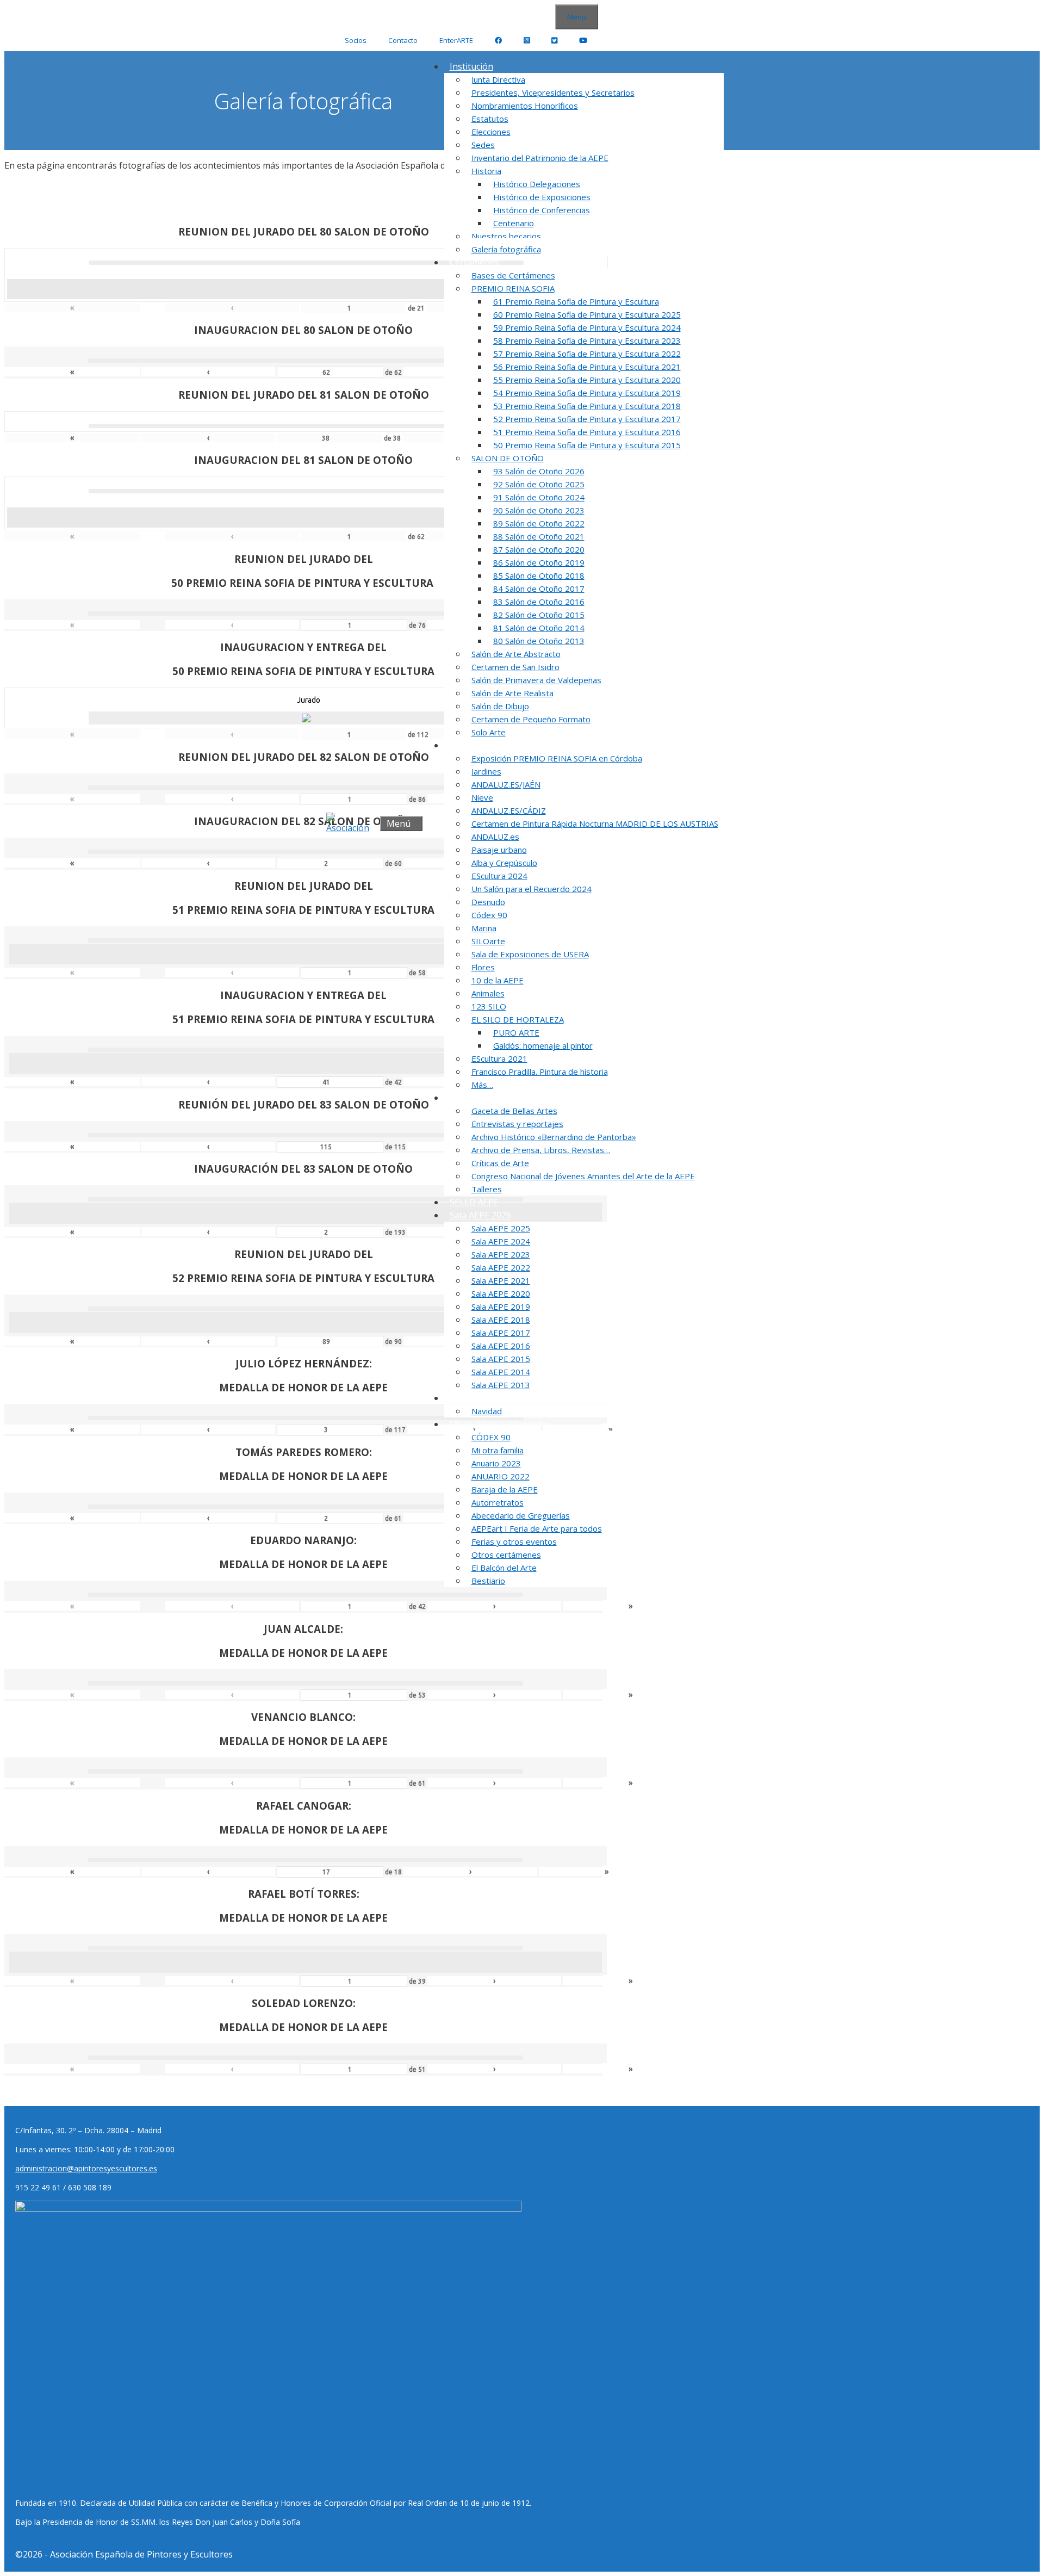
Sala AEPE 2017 (501, 1333)
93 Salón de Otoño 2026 (539, 471)
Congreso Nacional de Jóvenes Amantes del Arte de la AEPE (583, 1176)
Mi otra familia (498, 1450)
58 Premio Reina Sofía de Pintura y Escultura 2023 (587, 340)
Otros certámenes (506, 1555)
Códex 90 (489, 915)
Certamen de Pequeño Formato (531, 719)
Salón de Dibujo (500, 706)
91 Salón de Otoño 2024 (539, 497)
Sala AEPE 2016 (501, 1346)
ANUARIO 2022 (501, 1476)
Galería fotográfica (506, 249)
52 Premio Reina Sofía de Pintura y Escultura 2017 (587, 419)
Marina (484, 928)
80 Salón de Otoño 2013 (539, 641)
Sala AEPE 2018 (501, 1320)
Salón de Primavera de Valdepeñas (536, 680)
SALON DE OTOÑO (508, 458)
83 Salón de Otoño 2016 (539, 602)
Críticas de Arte (500, 1163)
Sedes (483, 145)
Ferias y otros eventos (514, 1541)
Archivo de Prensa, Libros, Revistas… (541, 1150)
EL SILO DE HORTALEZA (518, 1019)
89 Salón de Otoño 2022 (539, 523)
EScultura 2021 (499, 1058)
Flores (483, 967)
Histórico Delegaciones (537, 184)
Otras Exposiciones (489, 745)
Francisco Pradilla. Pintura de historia (540, 1072)
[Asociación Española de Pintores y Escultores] (350, 823)
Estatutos (490, 119)
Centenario (514, 223)
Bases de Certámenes (513, 275)
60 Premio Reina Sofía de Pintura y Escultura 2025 (587, 314)
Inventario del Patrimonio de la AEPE (540, 158)
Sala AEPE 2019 (501, 1306)
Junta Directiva (498, 79)
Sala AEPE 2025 (501, 1228)
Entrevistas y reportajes (517, 1124)
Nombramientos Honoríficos (525, 106)
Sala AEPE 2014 (501, 1372)
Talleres (487, 1189)
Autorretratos (498, 1502)
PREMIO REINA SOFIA (513, 288)
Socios (356, 40)
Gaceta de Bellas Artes (514, 1111)
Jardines (486, 771)
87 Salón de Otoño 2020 (539, 549)
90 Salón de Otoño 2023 (539, 510)
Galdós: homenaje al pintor (543, 1045)
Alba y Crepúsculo (504, 863)
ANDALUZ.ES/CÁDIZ (509, 810)
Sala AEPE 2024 (501, 1241)
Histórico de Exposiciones (542, 197)
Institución (471, 66)
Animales (488, 993)
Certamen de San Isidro (515, 667)
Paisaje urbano (499, 850)
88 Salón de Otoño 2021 (539, 536)
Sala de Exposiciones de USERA (530, 954)
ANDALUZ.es (495, 837)
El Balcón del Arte (504, 1568)
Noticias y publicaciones (498, 1098)
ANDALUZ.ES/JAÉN (506, 784)
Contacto (403, 40)
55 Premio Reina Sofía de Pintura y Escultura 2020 (587, 380)
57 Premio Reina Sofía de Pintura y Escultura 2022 (587, 354)
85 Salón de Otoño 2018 (539, 575)
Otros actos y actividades (500, 1424)
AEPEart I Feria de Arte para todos (537, 1528)
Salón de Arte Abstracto (516, 654)
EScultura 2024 (499, 876)
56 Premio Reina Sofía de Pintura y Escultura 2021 (587, 367)
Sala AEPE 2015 (501, 1359)
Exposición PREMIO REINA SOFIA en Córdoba (557, 758)
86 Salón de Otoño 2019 (539, 562)
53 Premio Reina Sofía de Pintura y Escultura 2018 (587, 406)
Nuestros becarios (506, 236)
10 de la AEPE (498, 980)
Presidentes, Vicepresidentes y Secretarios (553, 92)
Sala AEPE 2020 (501, 1293)
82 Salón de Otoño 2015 (539, 615)
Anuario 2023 (496, 1463)
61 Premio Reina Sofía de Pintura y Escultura (576, 301)
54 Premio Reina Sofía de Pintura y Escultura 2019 (587, 393)
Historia (486, 171)
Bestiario (488, 1581)
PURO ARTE (516, 1032)
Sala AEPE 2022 (501, 1267)
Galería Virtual (479, 1398)
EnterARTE (456, 40)
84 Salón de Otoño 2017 (539, 589)
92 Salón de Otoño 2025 (539, 484)
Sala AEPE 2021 (501, 1280)
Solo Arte (489, 732)
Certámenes (474, 262)
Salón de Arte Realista (512, 693)
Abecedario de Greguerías (521, 1515)
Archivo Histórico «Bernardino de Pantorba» (554, 1137)
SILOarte (488, 941)
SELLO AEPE (474, 1202)
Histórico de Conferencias (542, 210)
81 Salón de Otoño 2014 (539, 628)
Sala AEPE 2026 (480, 1215)
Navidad (487, 1411)
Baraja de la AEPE (505, 1489)
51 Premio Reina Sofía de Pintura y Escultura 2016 (587, 432)
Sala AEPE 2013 (501, 1385)
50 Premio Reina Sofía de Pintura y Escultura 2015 (587, 445)
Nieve (482, 797)
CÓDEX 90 (491, 1437)
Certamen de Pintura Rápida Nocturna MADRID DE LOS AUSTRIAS (595, 823)
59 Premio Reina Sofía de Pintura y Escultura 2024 (587, 327)
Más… (482, 1085)
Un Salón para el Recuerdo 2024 (532, 889)
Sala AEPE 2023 (501, 1254)
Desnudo (488, 902)
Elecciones (491, 132)
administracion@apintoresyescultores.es (86, 2168)
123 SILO (489, 1006)
